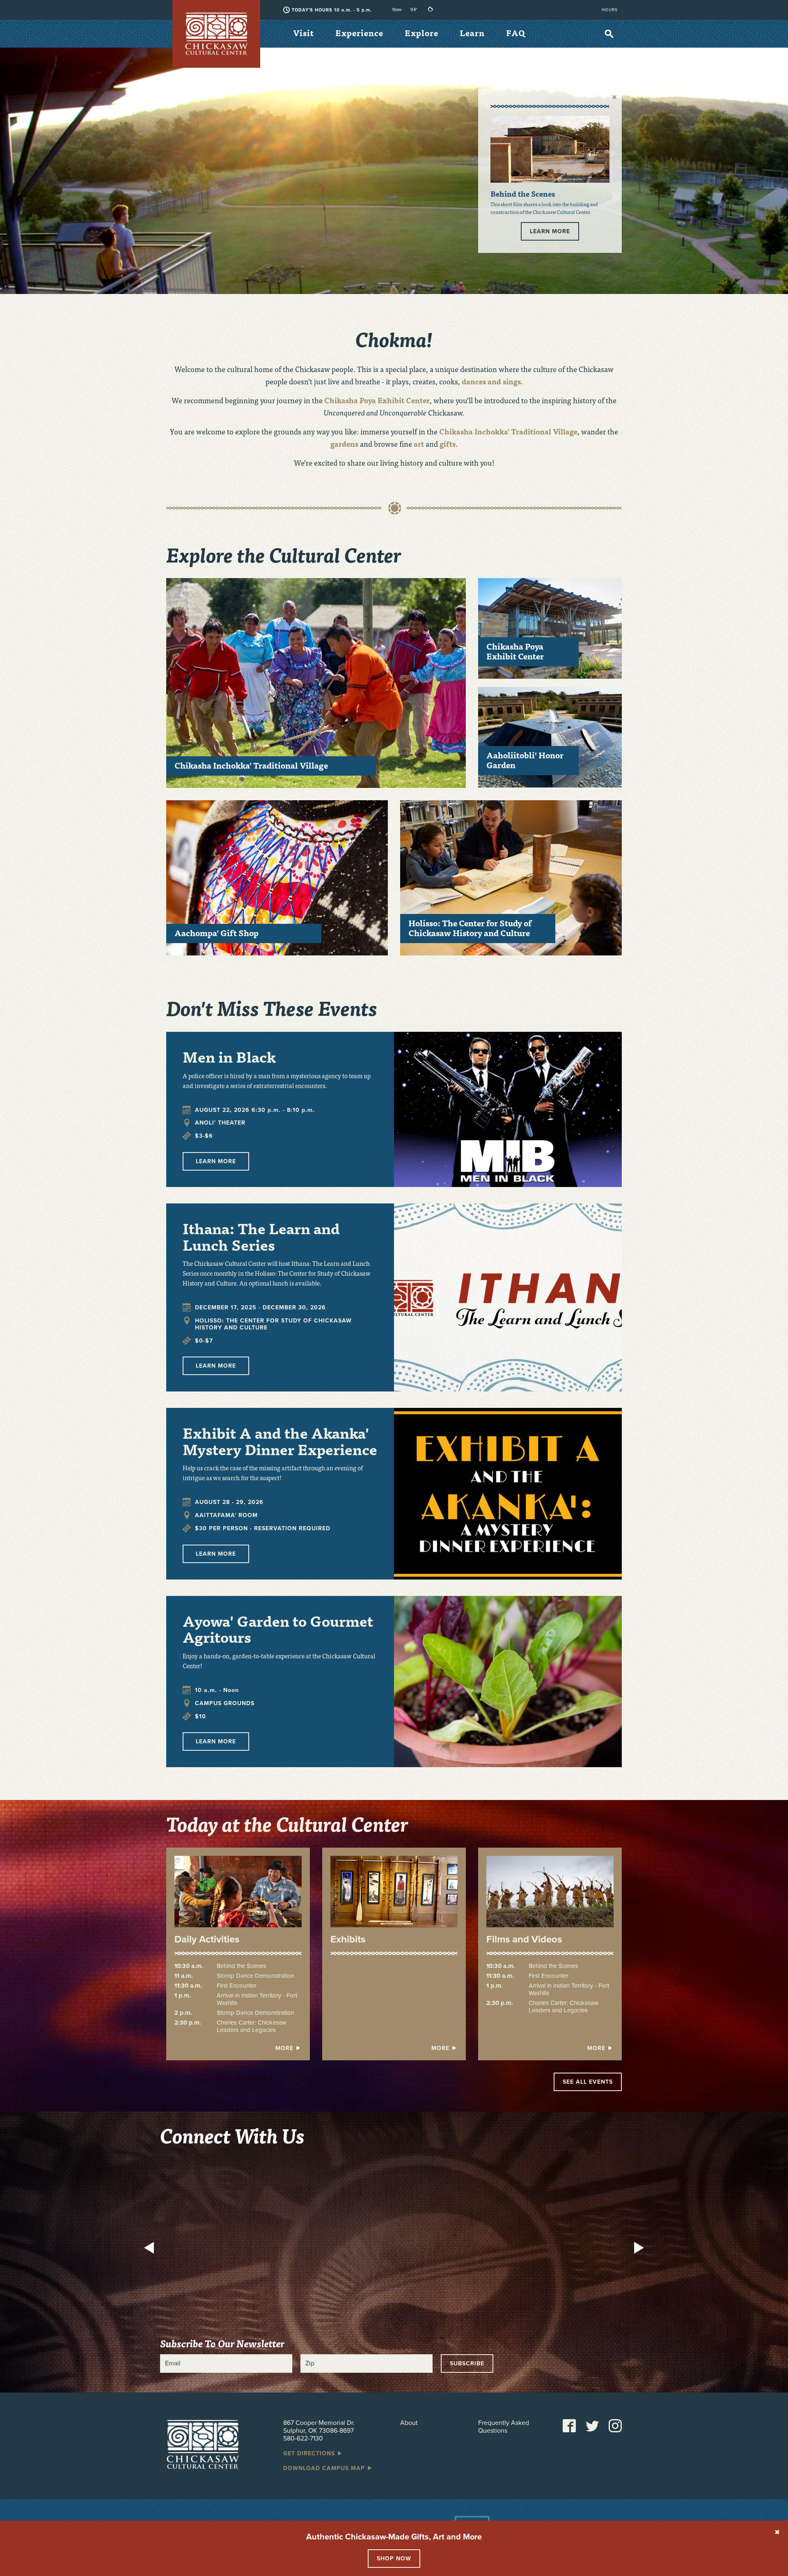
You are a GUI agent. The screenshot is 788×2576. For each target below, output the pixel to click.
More (285, 2048)
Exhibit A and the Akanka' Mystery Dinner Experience (280, 1441)
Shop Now (394, 2559)
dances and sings (491, 381)
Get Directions (310, 2453)
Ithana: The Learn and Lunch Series (261, 1236)
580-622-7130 (303, 2438)
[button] (151, 2249)
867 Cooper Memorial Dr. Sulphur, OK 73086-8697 (319, 2427)
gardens (345, 444)
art (419, 444)
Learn (472, 33)
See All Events (588, 2082)
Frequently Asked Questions (504, 2427)
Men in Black (229, 1056)
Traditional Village (508, 431)
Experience (359, 33)
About (409, 2423)
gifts (448, 444)
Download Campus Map (325, 2468)
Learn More (550, 231)
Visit (304, 33)
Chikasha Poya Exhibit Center (377, 400)
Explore (421, 33)
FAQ (516, 33)
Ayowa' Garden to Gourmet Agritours (278, 1629)
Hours (610, 10)
